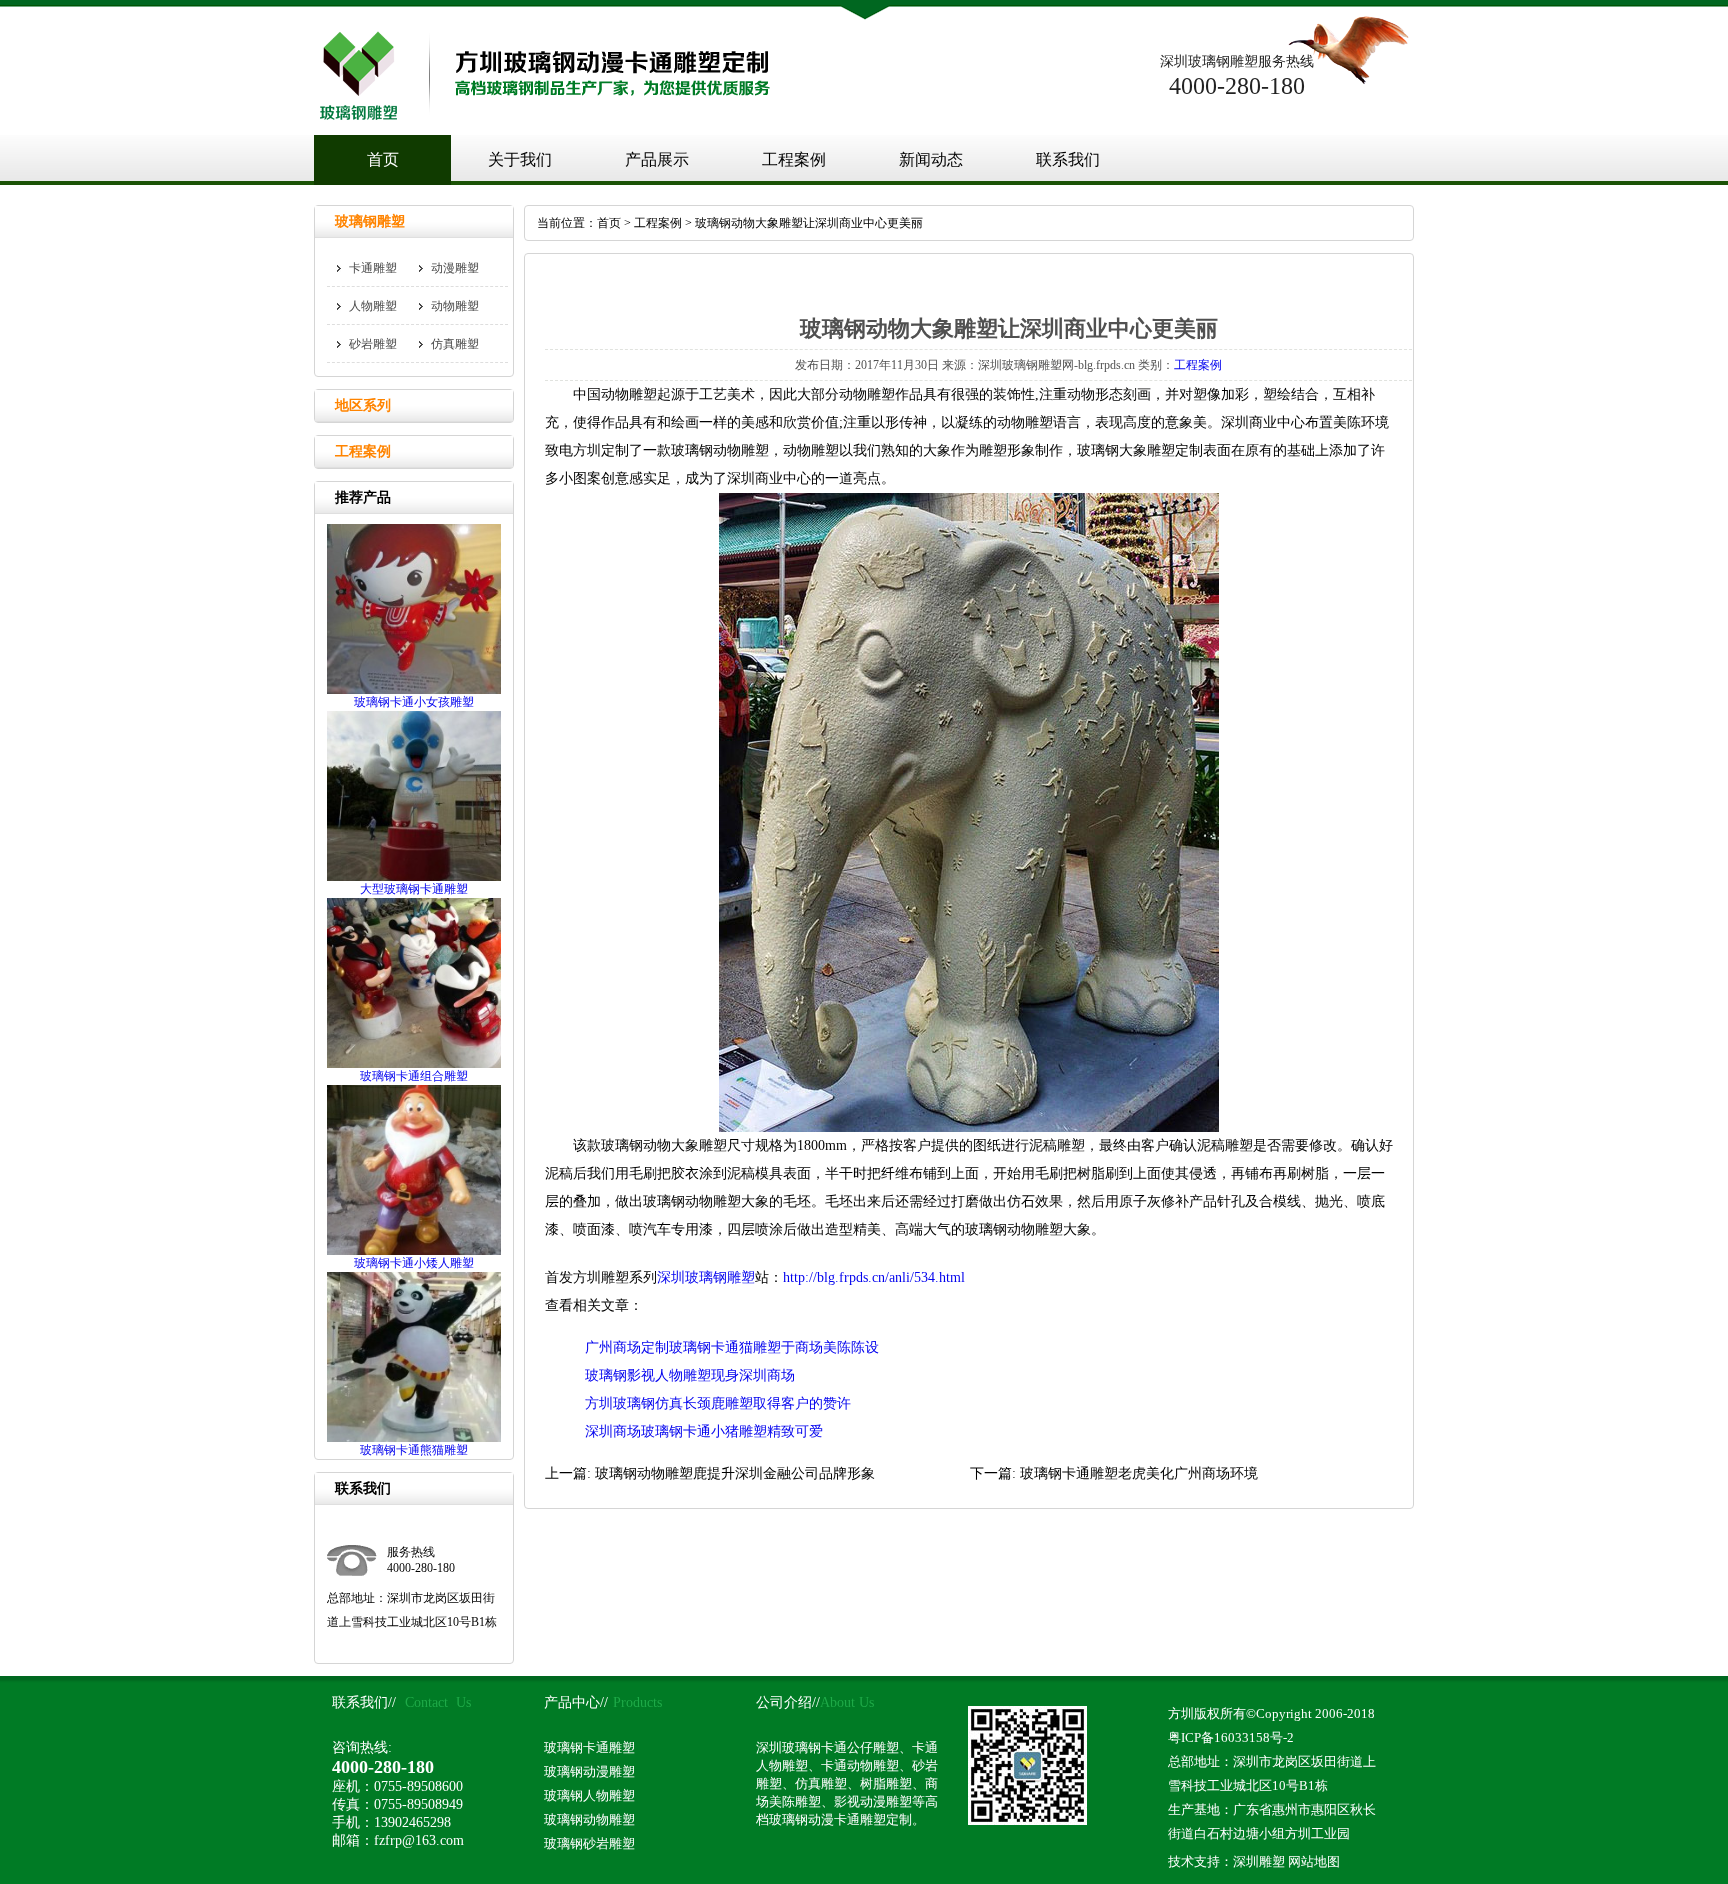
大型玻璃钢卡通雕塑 (414, 889)
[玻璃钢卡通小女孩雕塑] (414, 690)
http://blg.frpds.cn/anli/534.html (874, 1277)
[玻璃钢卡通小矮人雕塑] (414, 1251)
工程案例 (794, 159)
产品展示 (657, 159)
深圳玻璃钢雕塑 (706, 1277)
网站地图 (1314, 1861)
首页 (383, 159)
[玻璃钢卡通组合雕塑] (414, 1064)
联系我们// (364, 1702)
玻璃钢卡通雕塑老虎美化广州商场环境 (1139, 1473)
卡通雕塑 (373, 268)
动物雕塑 (455, 306)
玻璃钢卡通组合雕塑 (414, 1076)
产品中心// (576, 1702)
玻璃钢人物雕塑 (589, 1795)
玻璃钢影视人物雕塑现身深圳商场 (690, 1375)
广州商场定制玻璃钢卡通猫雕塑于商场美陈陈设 (732, 1347)
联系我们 (1068, 159)
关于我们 (520, 159)
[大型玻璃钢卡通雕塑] (414, 877)
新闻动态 (931, 159)
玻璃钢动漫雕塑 (589, 1771)
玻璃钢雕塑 (370, 221)
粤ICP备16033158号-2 (1231, 1737)
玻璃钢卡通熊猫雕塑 (414, 1450)
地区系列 (363, 405)
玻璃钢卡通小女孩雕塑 (414, 702)
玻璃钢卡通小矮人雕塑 (414, 1263)
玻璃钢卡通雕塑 (589, 1747)
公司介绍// (788, 1702)
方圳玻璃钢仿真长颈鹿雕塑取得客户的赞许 (718, 1403)
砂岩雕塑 (373, 344)
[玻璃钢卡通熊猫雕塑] (414, 1438)
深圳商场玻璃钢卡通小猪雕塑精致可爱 (704, 1431)
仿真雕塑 (455, 344)
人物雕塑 (373, 306)
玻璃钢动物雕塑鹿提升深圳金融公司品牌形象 (735, 1473)
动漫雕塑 (455, 268)
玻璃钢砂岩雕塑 (589, 1843)
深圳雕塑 (1259, 1861)
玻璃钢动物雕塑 (589, 1819)
